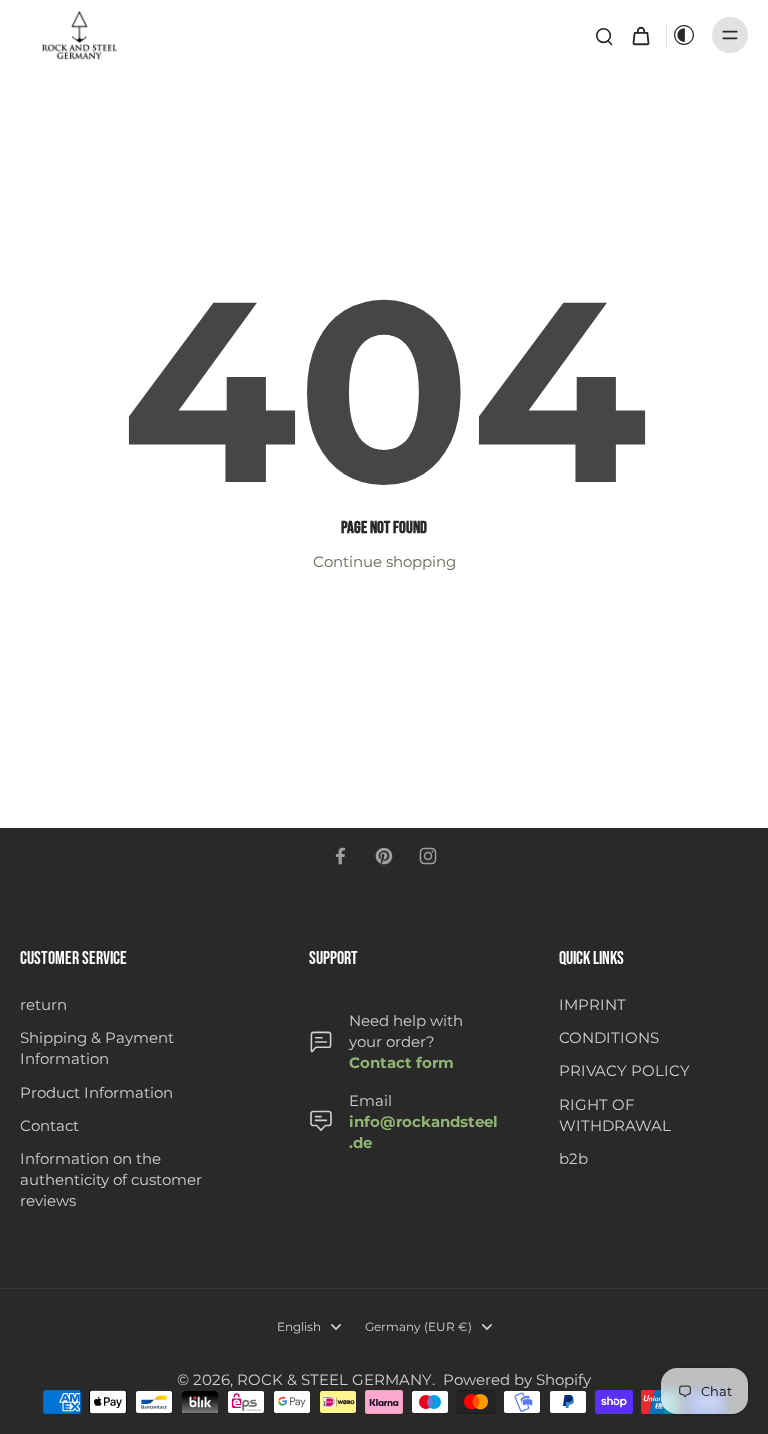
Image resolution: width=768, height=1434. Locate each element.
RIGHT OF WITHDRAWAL (615, 1115)
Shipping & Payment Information (97, 1048)
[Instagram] (428, 856)
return (43, 1004)
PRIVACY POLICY (624, 1070)
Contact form (401, 1062)
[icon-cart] (640, 35)
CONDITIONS (609, 1037)
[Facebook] (340, 856)
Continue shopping (384, 561)
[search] (604, 35)
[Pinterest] (384, 856)
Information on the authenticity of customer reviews (111, 1179)
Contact (49, 1125)
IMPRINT (592, 1004)
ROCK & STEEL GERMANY (334, 1379)
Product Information (96, 1092)
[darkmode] (684, 35)
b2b (573, 1158)
